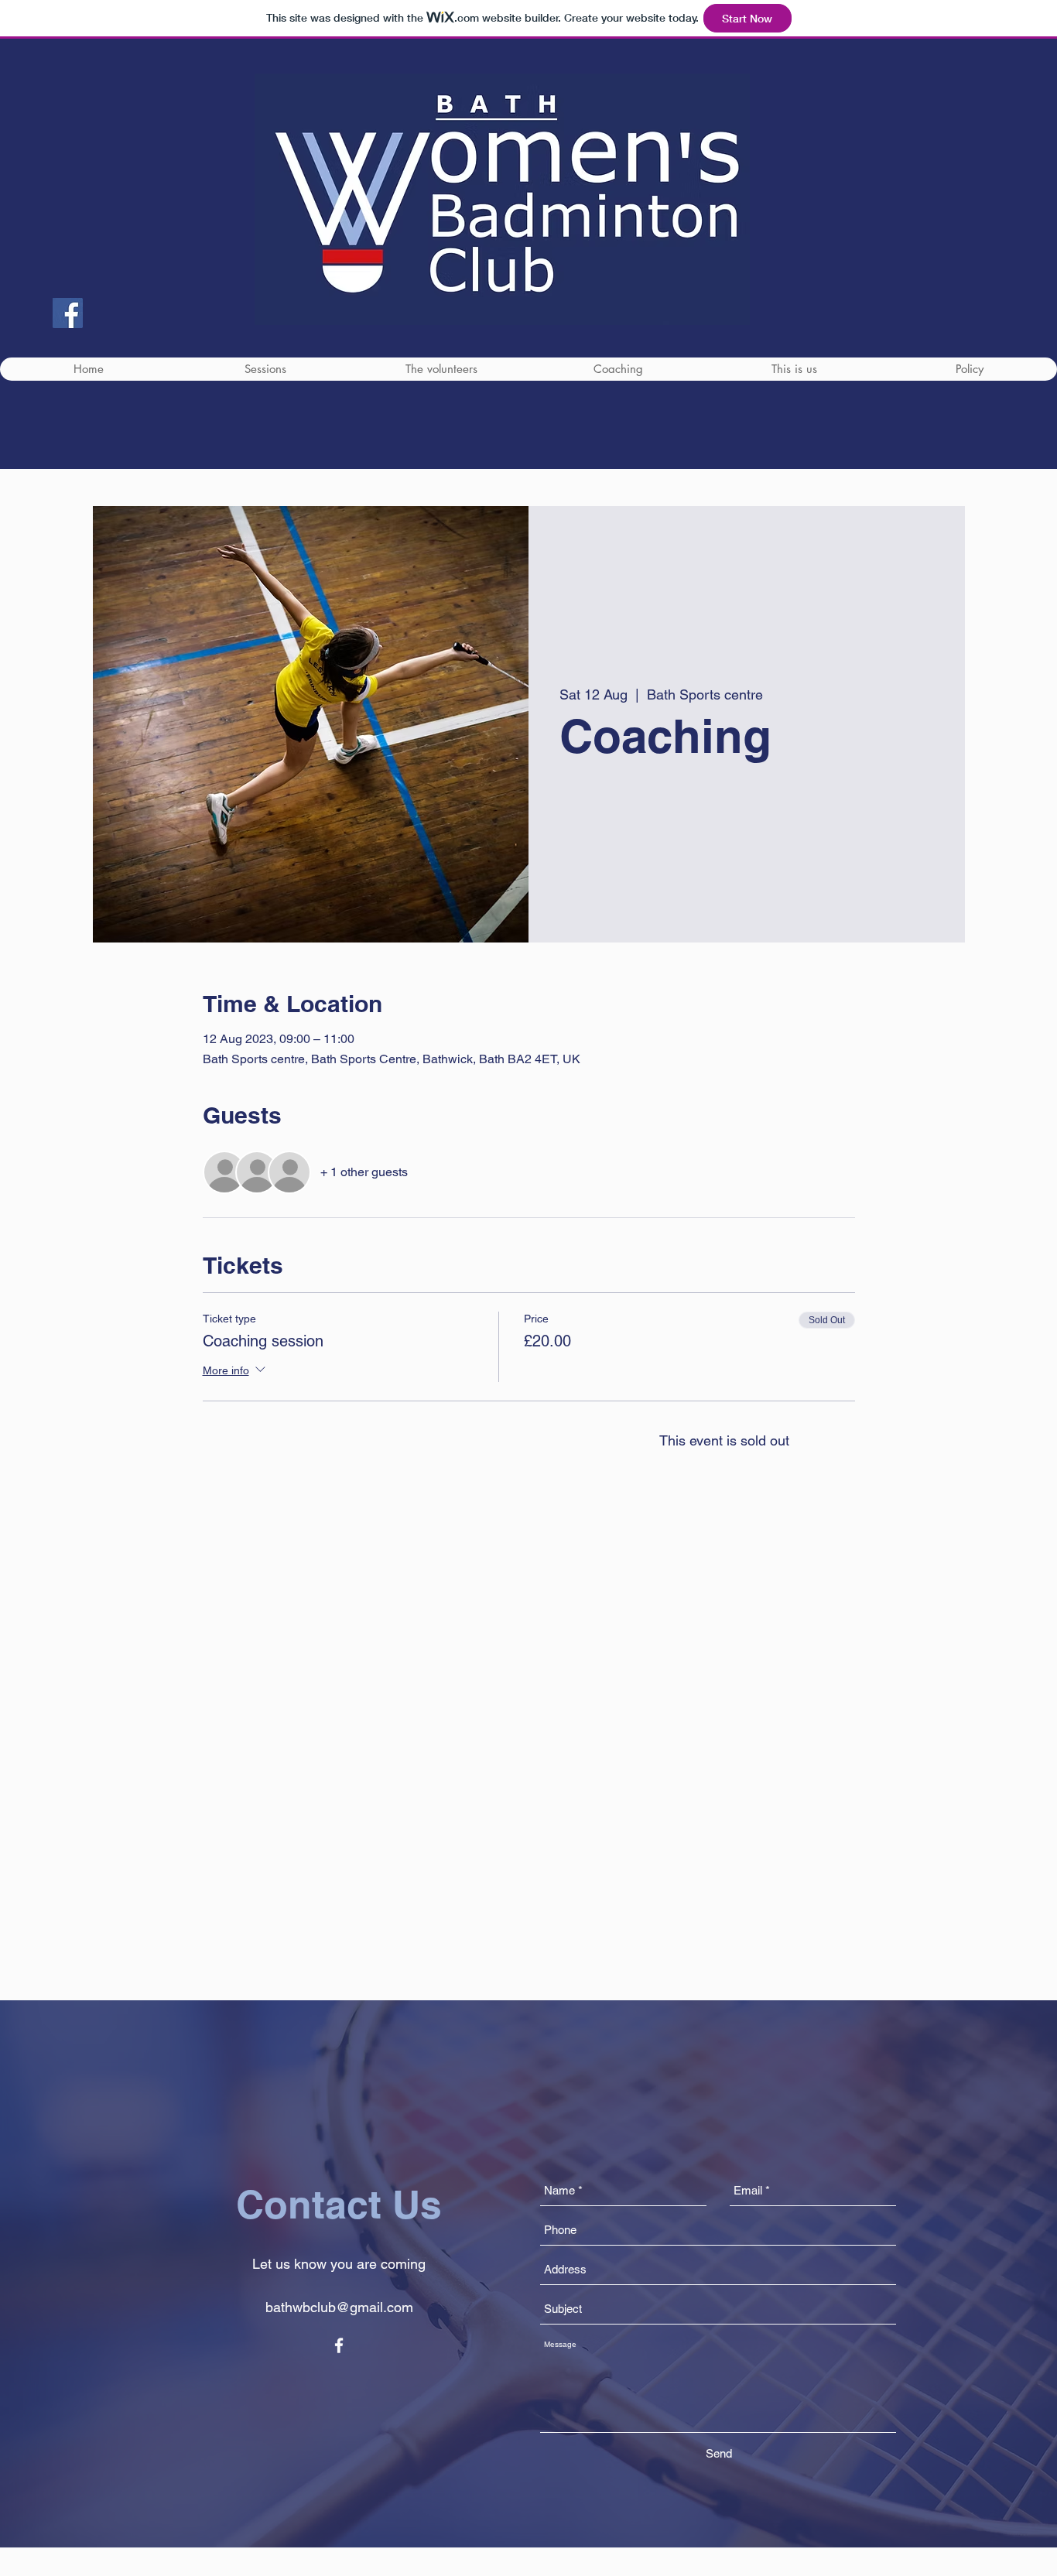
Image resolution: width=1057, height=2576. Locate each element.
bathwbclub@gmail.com (339, 2307)
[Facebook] (68, 313)
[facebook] (339, 2345)
